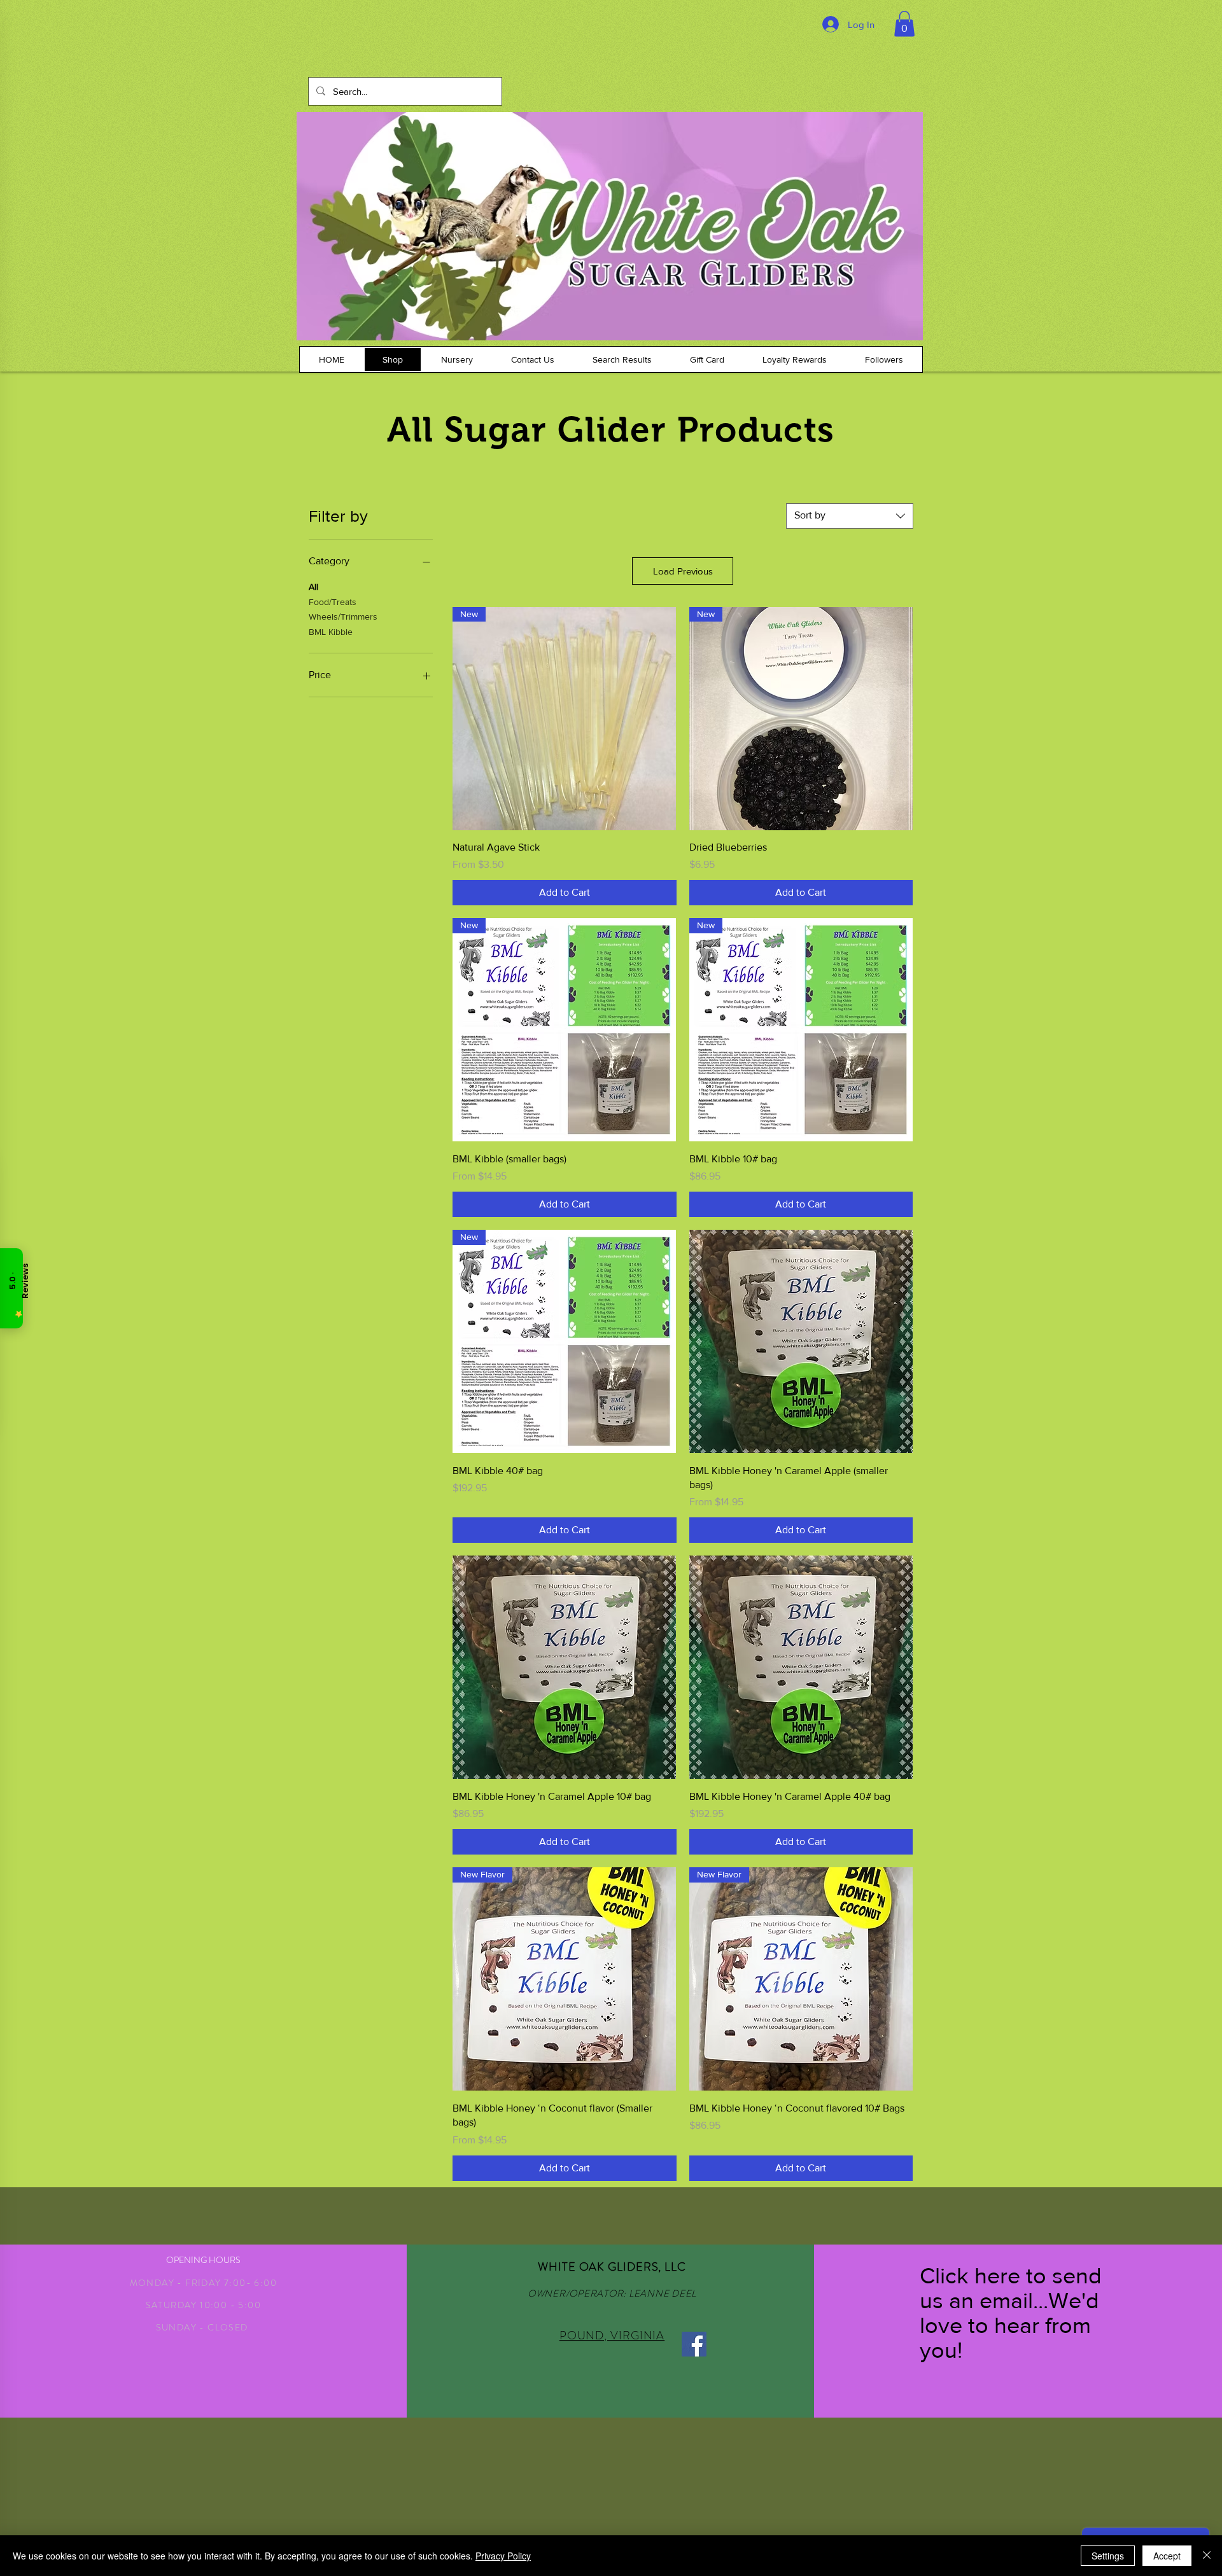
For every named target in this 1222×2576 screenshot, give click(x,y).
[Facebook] (694, 2344)
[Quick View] (801, 1341)
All (313, 587)
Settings (1108, 2556)
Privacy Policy (503, 2556)
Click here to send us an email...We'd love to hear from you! (1011, 2313)
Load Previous (683, 571)
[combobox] (850, 516)
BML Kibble (331, 632)
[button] (904, 24)
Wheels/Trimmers (343, 616)
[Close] (1207, 2556)
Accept (1167, 2556)
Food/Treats (333, 602)
